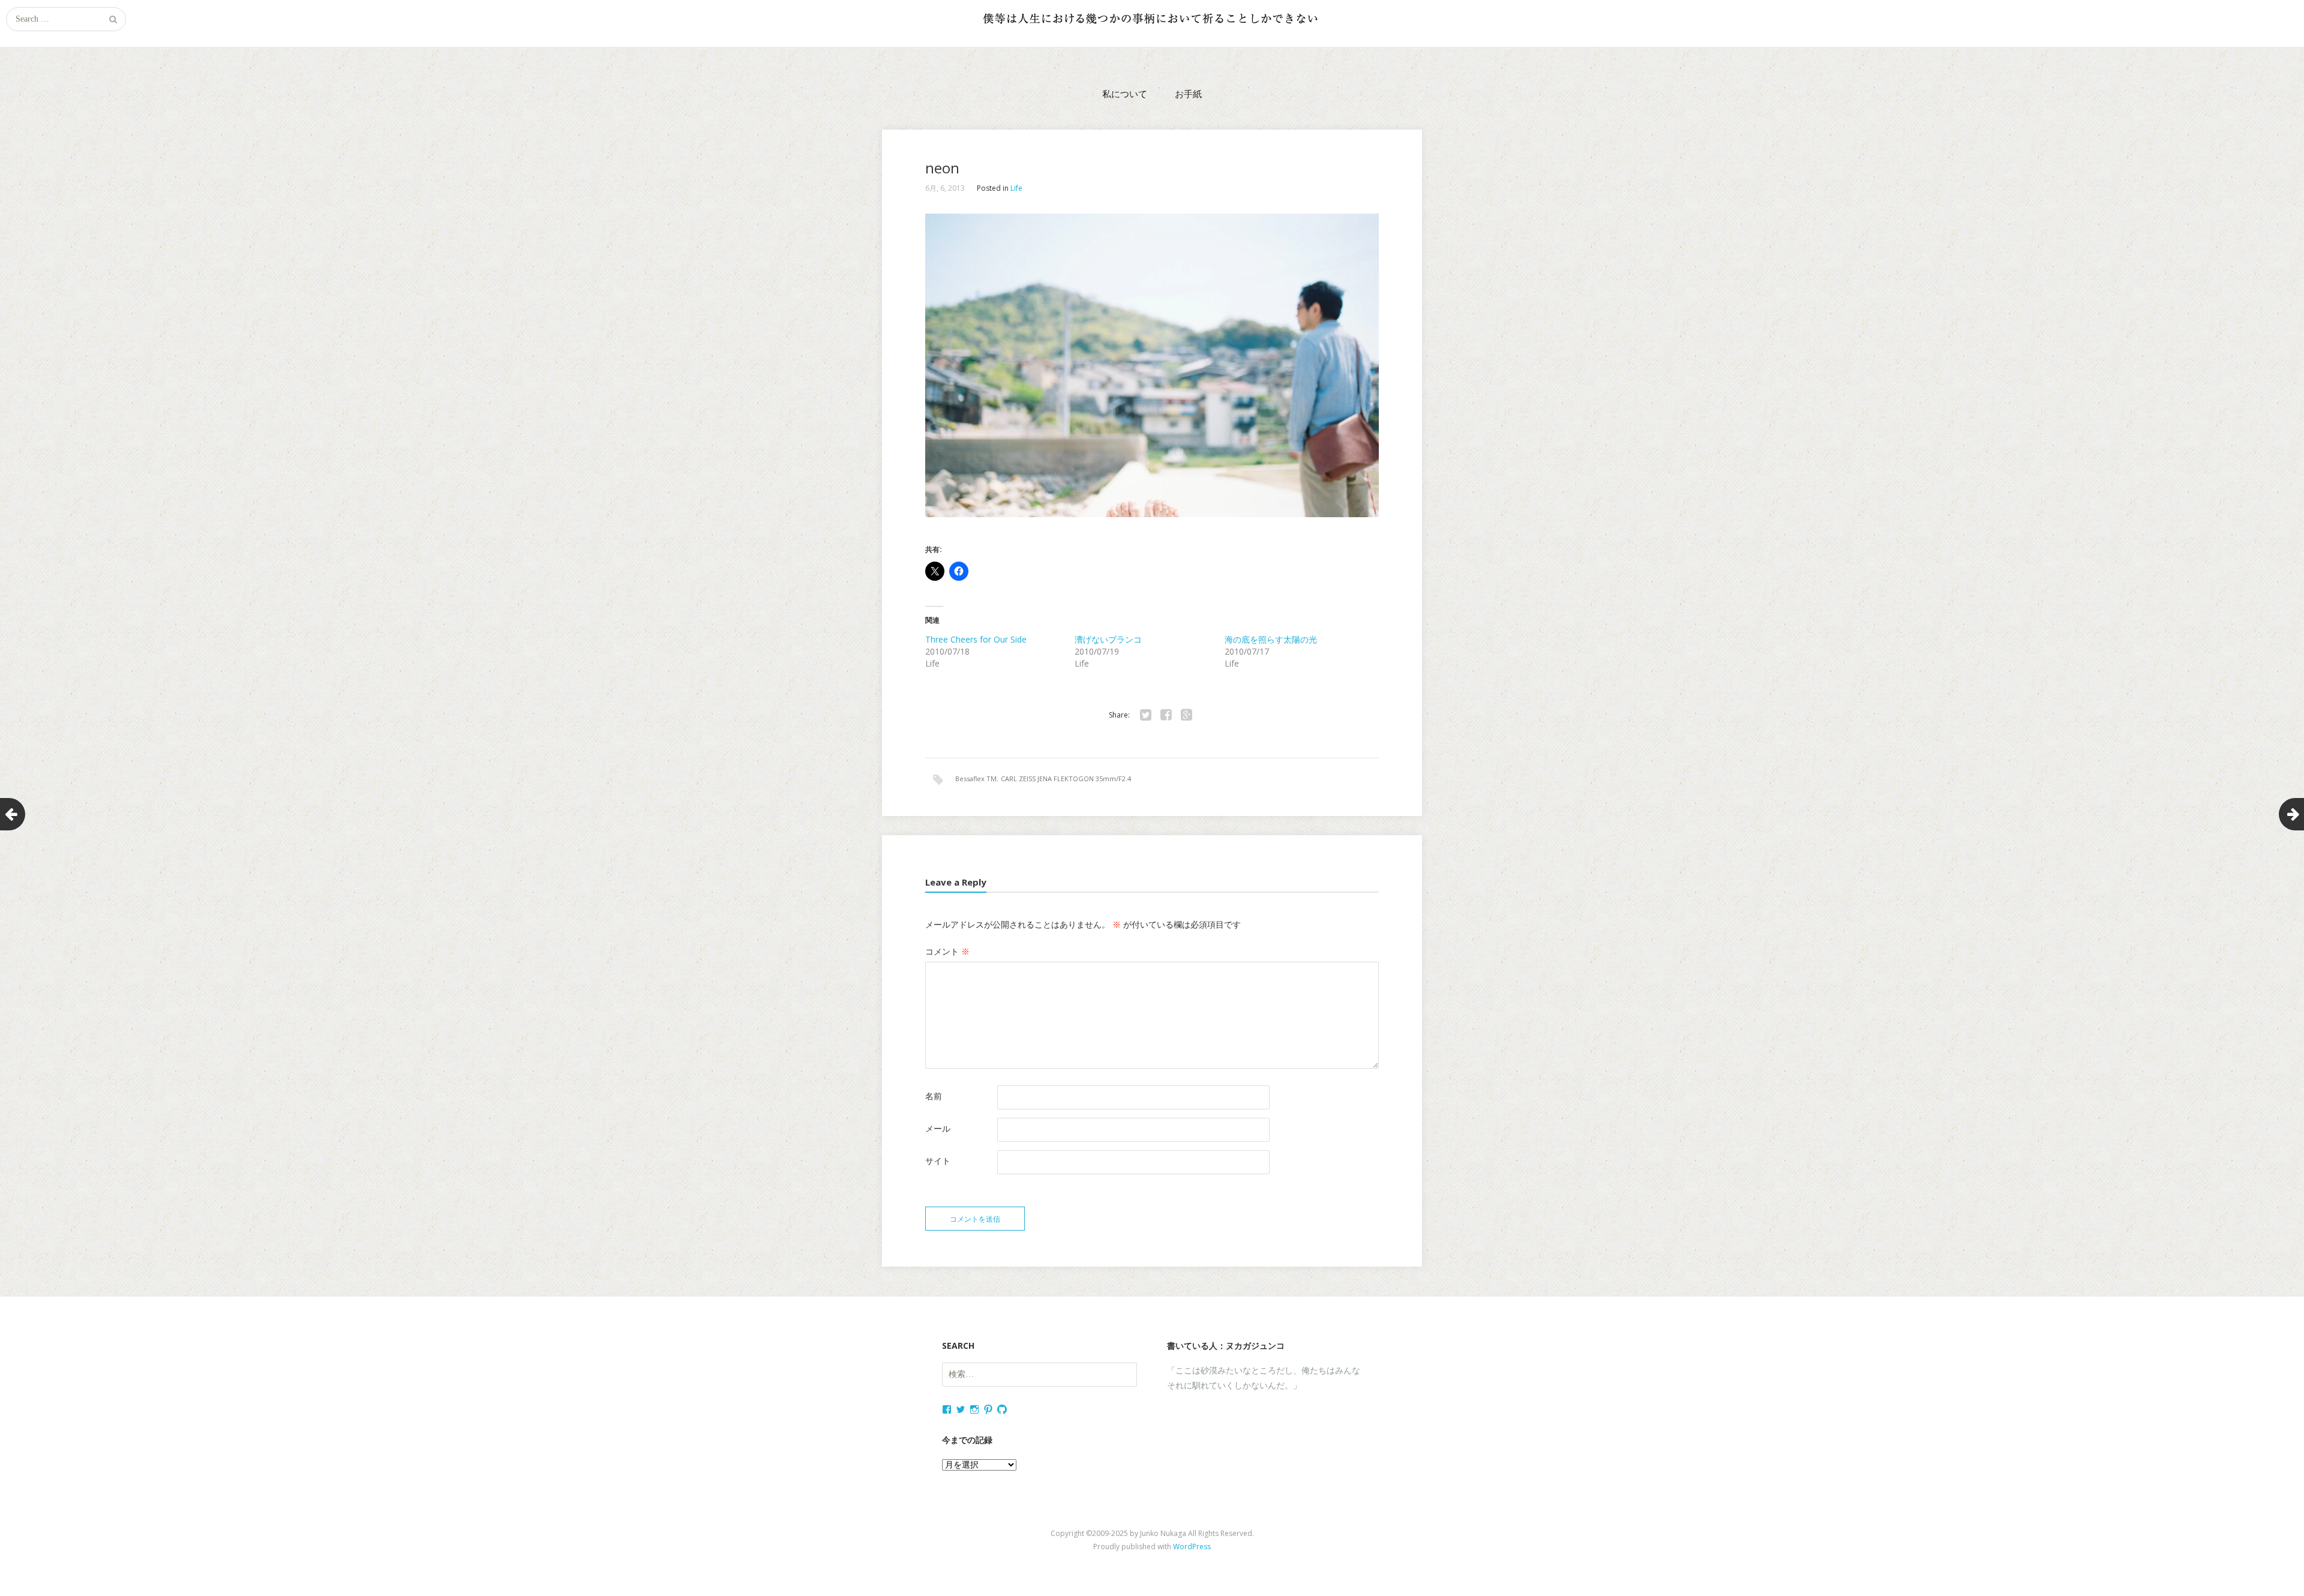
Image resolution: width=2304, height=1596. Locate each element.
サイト (938, 1161)
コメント (947, 951)
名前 (934, 1096)
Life (1016, 188)
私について (1125, 94)
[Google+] (1186, 715)
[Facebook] (1166, 715)
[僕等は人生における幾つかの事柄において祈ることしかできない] (1152, 18)
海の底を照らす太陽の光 (1271, 639)
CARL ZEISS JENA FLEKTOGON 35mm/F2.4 (1066, 778)
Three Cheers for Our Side (976, 639)
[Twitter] (1145, 715)
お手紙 (1188, 94)
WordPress (1192, 1546)
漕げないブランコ (1108, 639)
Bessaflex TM (976, 778)
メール (938, 1128)
